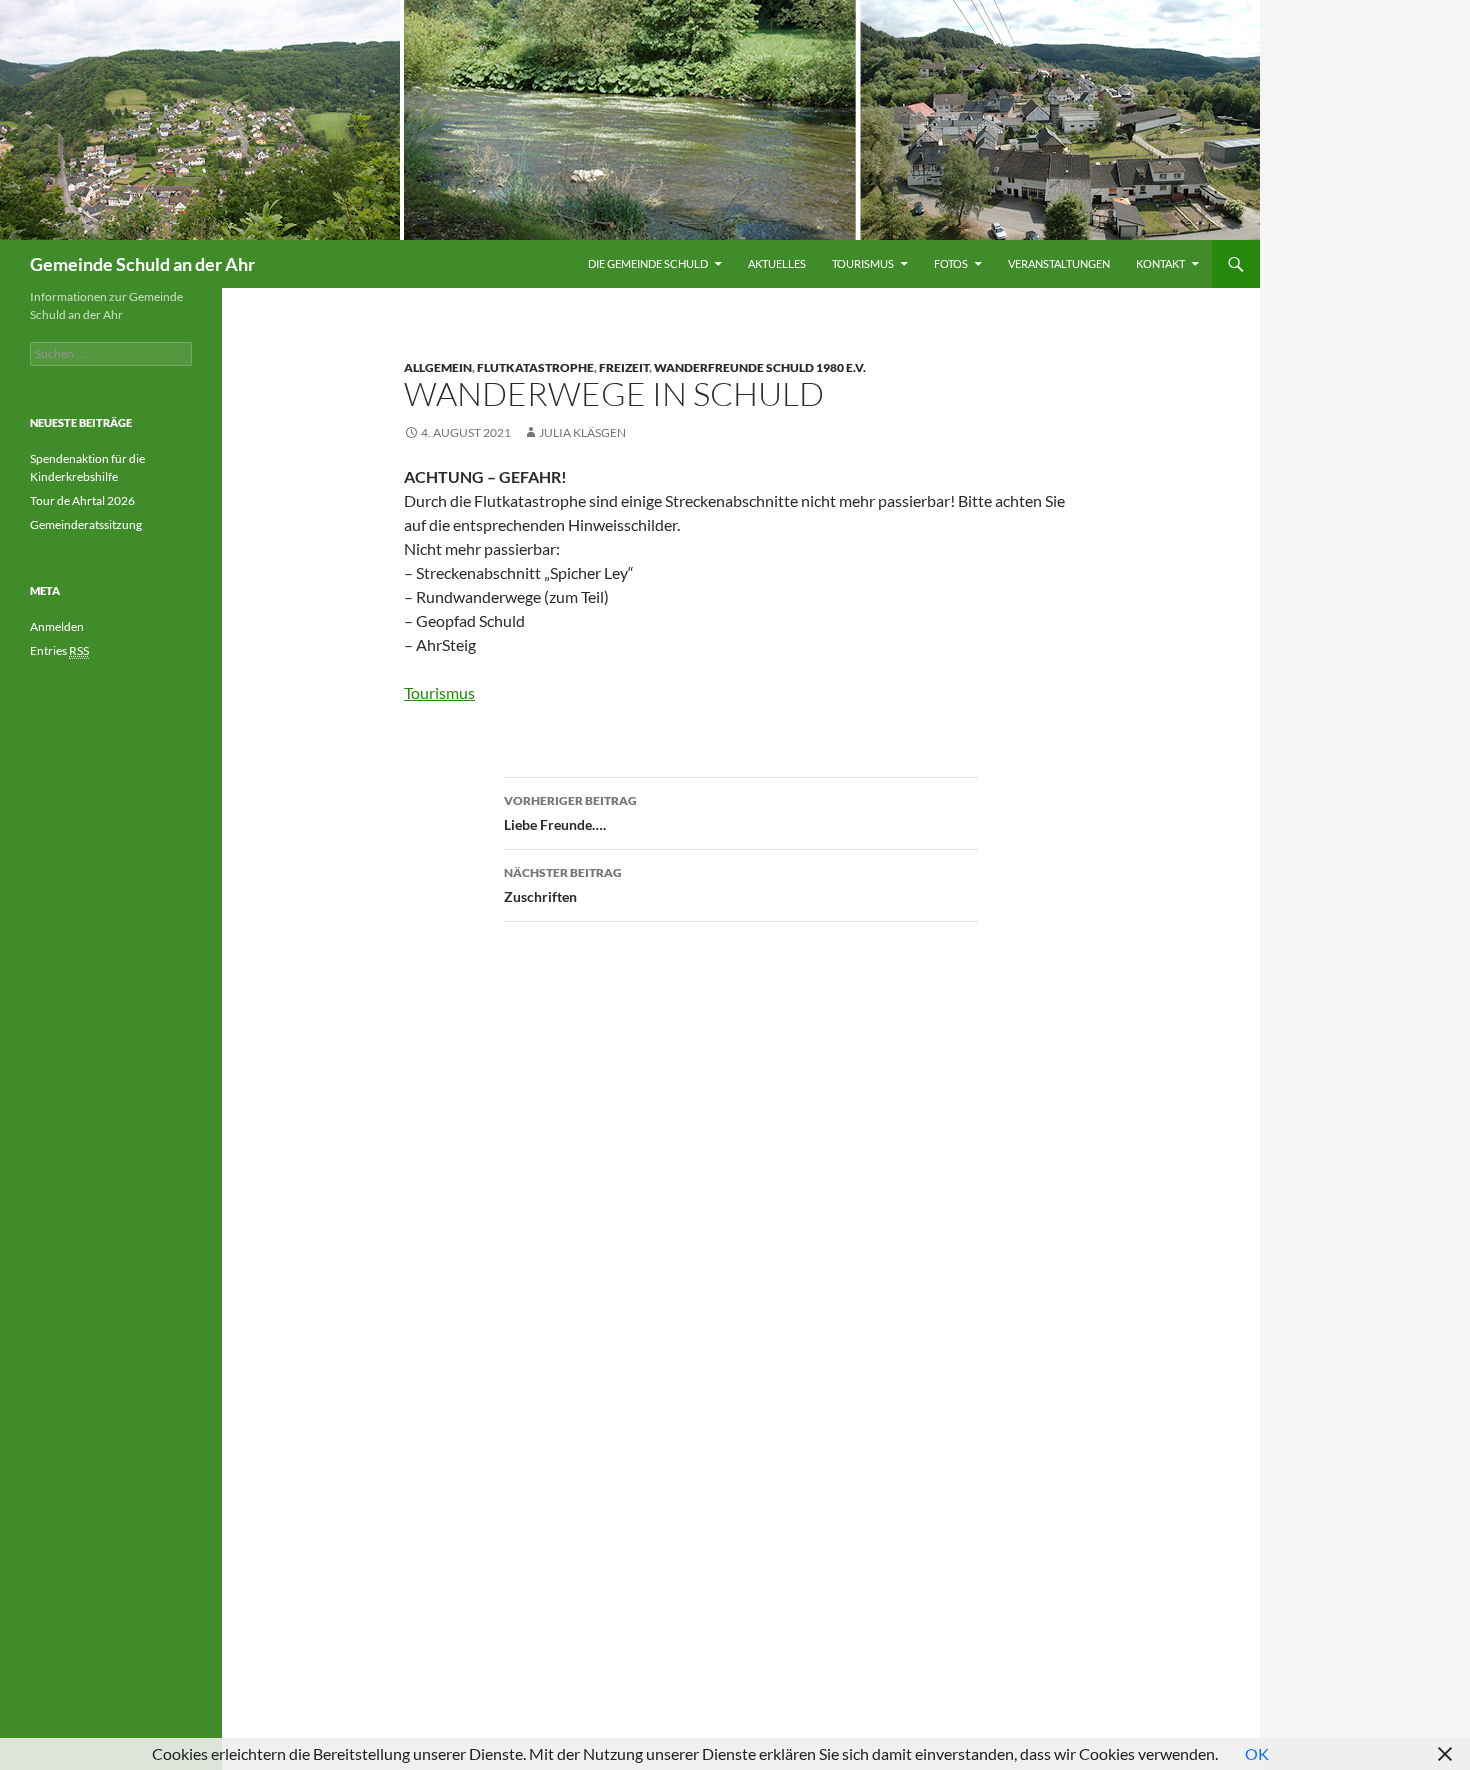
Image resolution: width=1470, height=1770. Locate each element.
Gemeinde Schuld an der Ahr (142, 264)
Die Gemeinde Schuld (648, 263)
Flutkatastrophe (535, 367)
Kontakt (1160, 263)
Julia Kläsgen (582, 432)
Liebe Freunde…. (570, 813)
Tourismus (863, 263)
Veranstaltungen (1059, 263)
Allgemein (438, 367)
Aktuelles (777, 263)
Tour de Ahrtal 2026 (82, 500)
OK (1257, 1753)
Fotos (951, 263)
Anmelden (57, 626)
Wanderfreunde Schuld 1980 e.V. (760, 367)
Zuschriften (563, 885)
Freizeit (624, 367)
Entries (59, 650)
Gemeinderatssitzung (87, 524)
